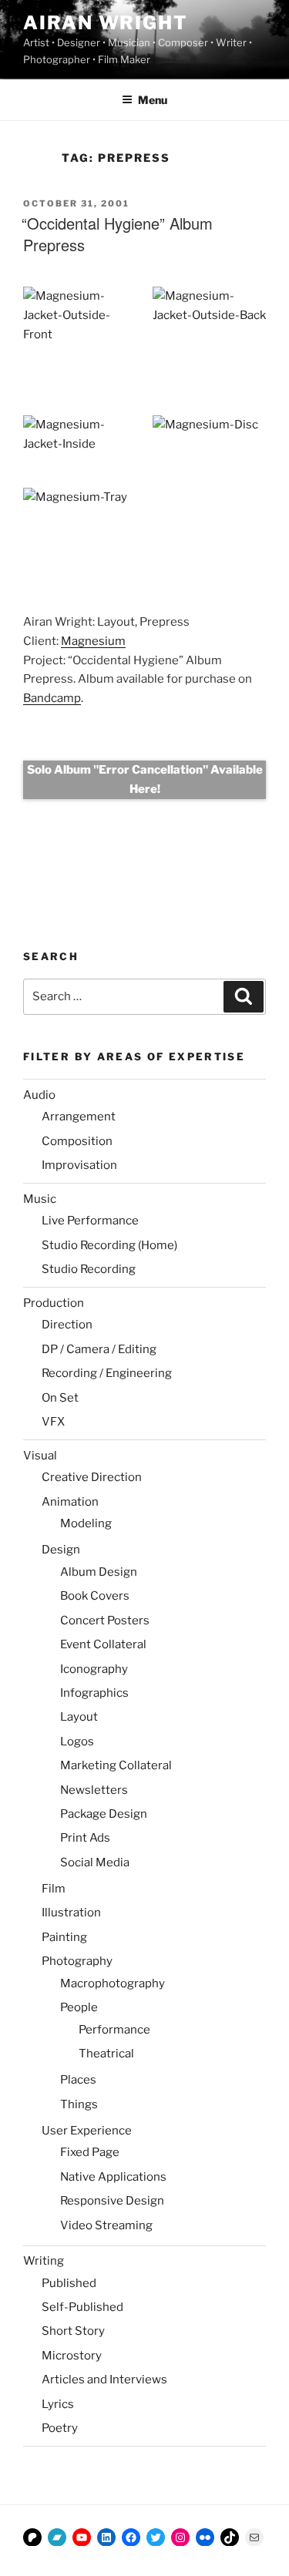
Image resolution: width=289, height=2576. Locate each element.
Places (78, 2080)
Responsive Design (112, 2201)
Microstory (72, 2356)
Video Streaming (106, 2225)
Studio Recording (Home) (109, 1245)
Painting (64, 1937)
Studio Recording (89, 1269)
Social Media (95, 1862)
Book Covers (95, 1596)
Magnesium (93, 641)
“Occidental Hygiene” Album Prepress (117, 234)
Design (61, 1550)
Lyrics (58, 2404)
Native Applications (113, 2177)
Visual (40, 1456)
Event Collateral (103, 1644)
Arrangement (79, 1117)
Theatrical (106, 2054)
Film (54, 1889)
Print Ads (85, 1838)
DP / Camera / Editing (99, 1349)
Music (40, 1199)
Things (79, 2104)
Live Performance (90, 1221)
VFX (53, 1422)
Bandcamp (52, 698)
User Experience (87, 2131)
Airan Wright (106, 23)
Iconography (94, 1669)
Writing (44, 2261)
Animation (70, 1502)
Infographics (94, 1693)
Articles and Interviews (104, 2380)
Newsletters (94, 1790)
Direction (67, 1325)
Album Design (99, 1572)
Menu (153, 100)
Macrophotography (113, 1983)
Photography (77, 1961)
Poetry (60, 2428)
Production (54, 1303)
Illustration (71, 1913)
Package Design (104, 1814)
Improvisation (79, 1165)
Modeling (86, 1523)
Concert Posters (105, 1620)
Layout (79, 1717)
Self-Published (82, 2307)
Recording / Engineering (107, 1373)
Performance (114, 2030)
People (79, 2007)
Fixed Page (90, 2152)
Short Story (73, 2331)
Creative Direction (92, 1477)
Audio (39, 1095)
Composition (77, 1141)
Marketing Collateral (116, 1765)
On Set (60, 1398)
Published (69, 2283)
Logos (77, 1741)
